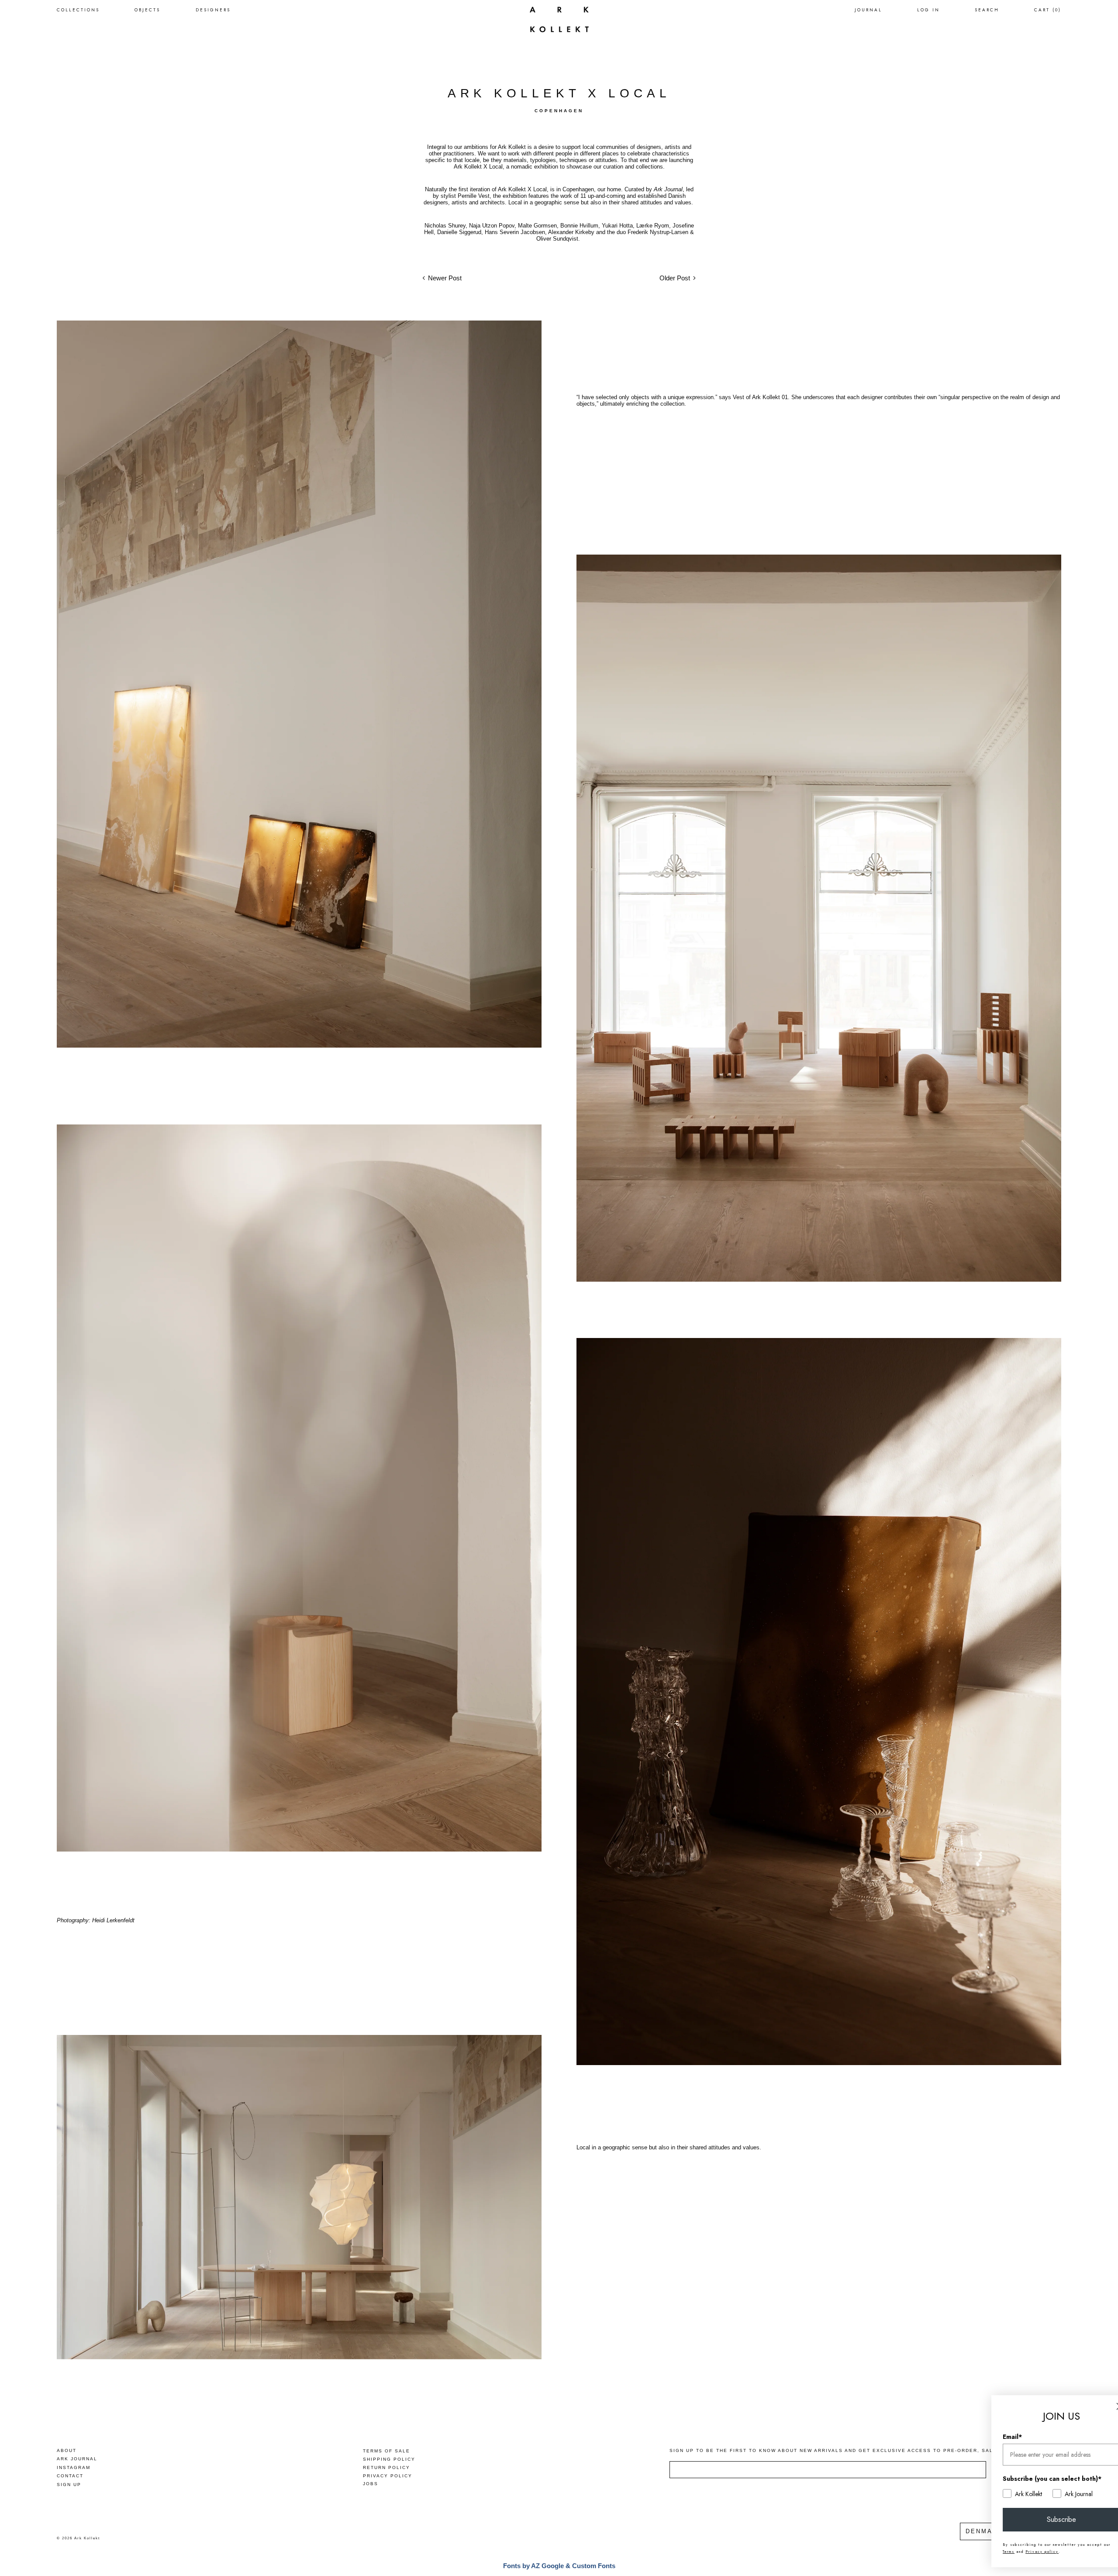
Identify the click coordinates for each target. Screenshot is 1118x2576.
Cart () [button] (1048, 10)
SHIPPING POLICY (389, 2459)
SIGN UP (69, 2485)
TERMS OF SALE (386, 2451)
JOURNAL (868, 10)
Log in (928, 10)
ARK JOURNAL (77, 2459)
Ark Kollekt (87, 2538)
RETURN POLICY (386, 2467)
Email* (990, 2437)
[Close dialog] (1098, 2406)
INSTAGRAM (74, 2467)
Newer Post (445, 278)
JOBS (371, 2484)
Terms (987, 2552)
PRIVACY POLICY (388, 2476)
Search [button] (987, 10)
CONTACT (70, 2476)
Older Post (675, 278)
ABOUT (67, 2450)
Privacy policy (1020, 2552)
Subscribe (1040, 2519)
